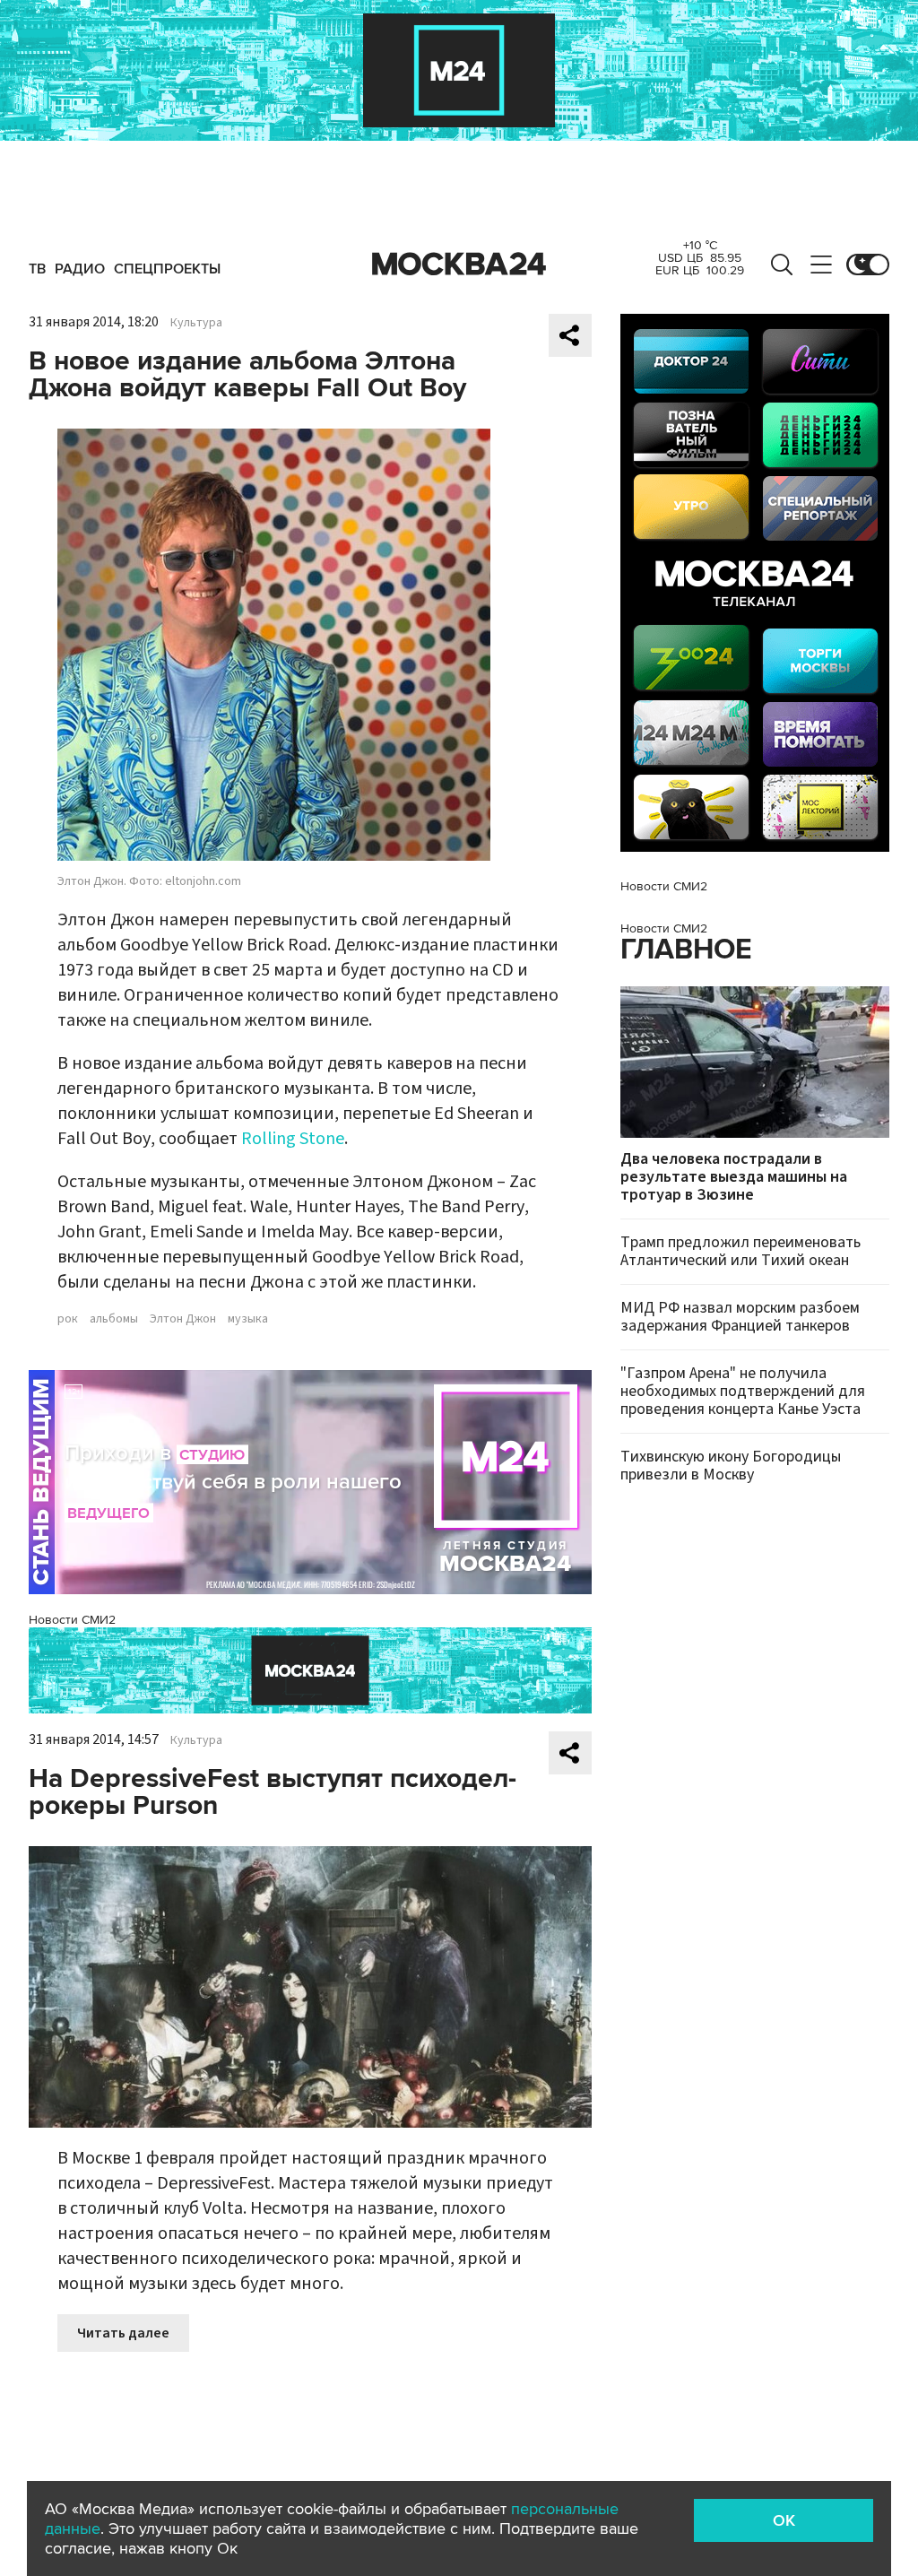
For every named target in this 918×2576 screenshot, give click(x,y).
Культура (196, 323)
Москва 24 (459, 265)
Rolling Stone (293, 1139)
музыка (248, 1319)
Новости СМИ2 (72, 1620)
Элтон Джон (183, 1319)
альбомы (114, 1319)
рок (68, 1319)
